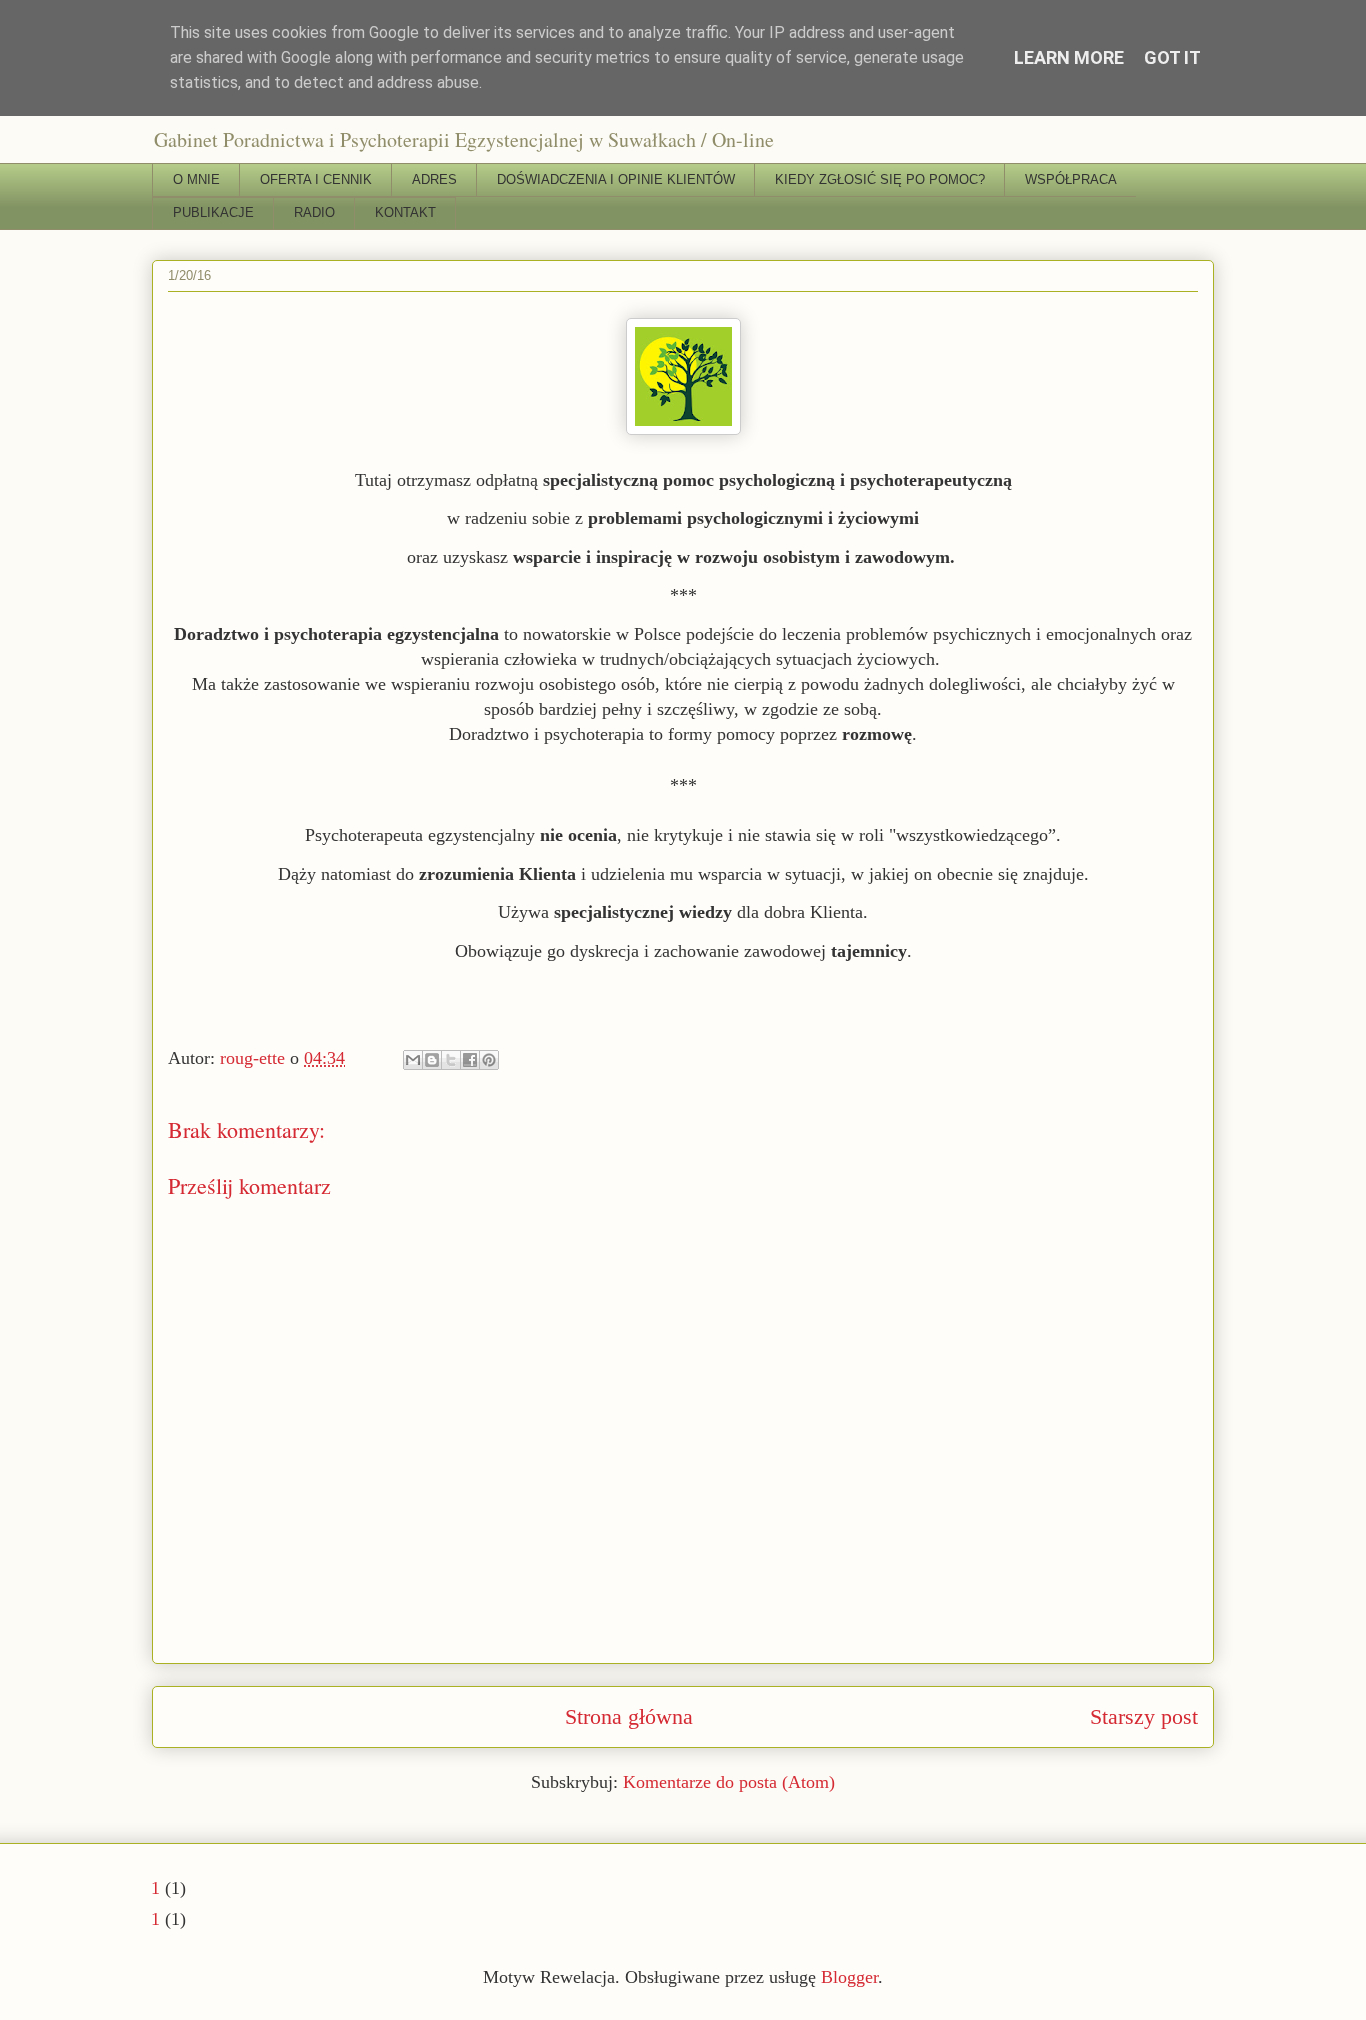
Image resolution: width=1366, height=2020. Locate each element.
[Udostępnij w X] (451, 1060)
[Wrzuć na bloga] (432, 1060)
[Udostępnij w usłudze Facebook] (470, 1060)
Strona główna (629, 1717)
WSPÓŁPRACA (1071, 179)
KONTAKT (405, 212)
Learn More (1069, 57)
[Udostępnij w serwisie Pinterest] (489, 1060)
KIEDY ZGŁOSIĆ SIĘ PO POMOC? (880, 179)
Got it (1172, 57)
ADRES (434, 179)
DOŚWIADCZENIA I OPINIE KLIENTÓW (616, 179)
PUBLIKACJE (213, 212)
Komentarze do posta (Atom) (729, 1782)
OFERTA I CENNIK (316, 179)
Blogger (849, 1977)
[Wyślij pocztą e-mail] (413, 1060)
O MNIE (196, 179)
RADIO (314, 212)
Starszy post (1144, 1717)
